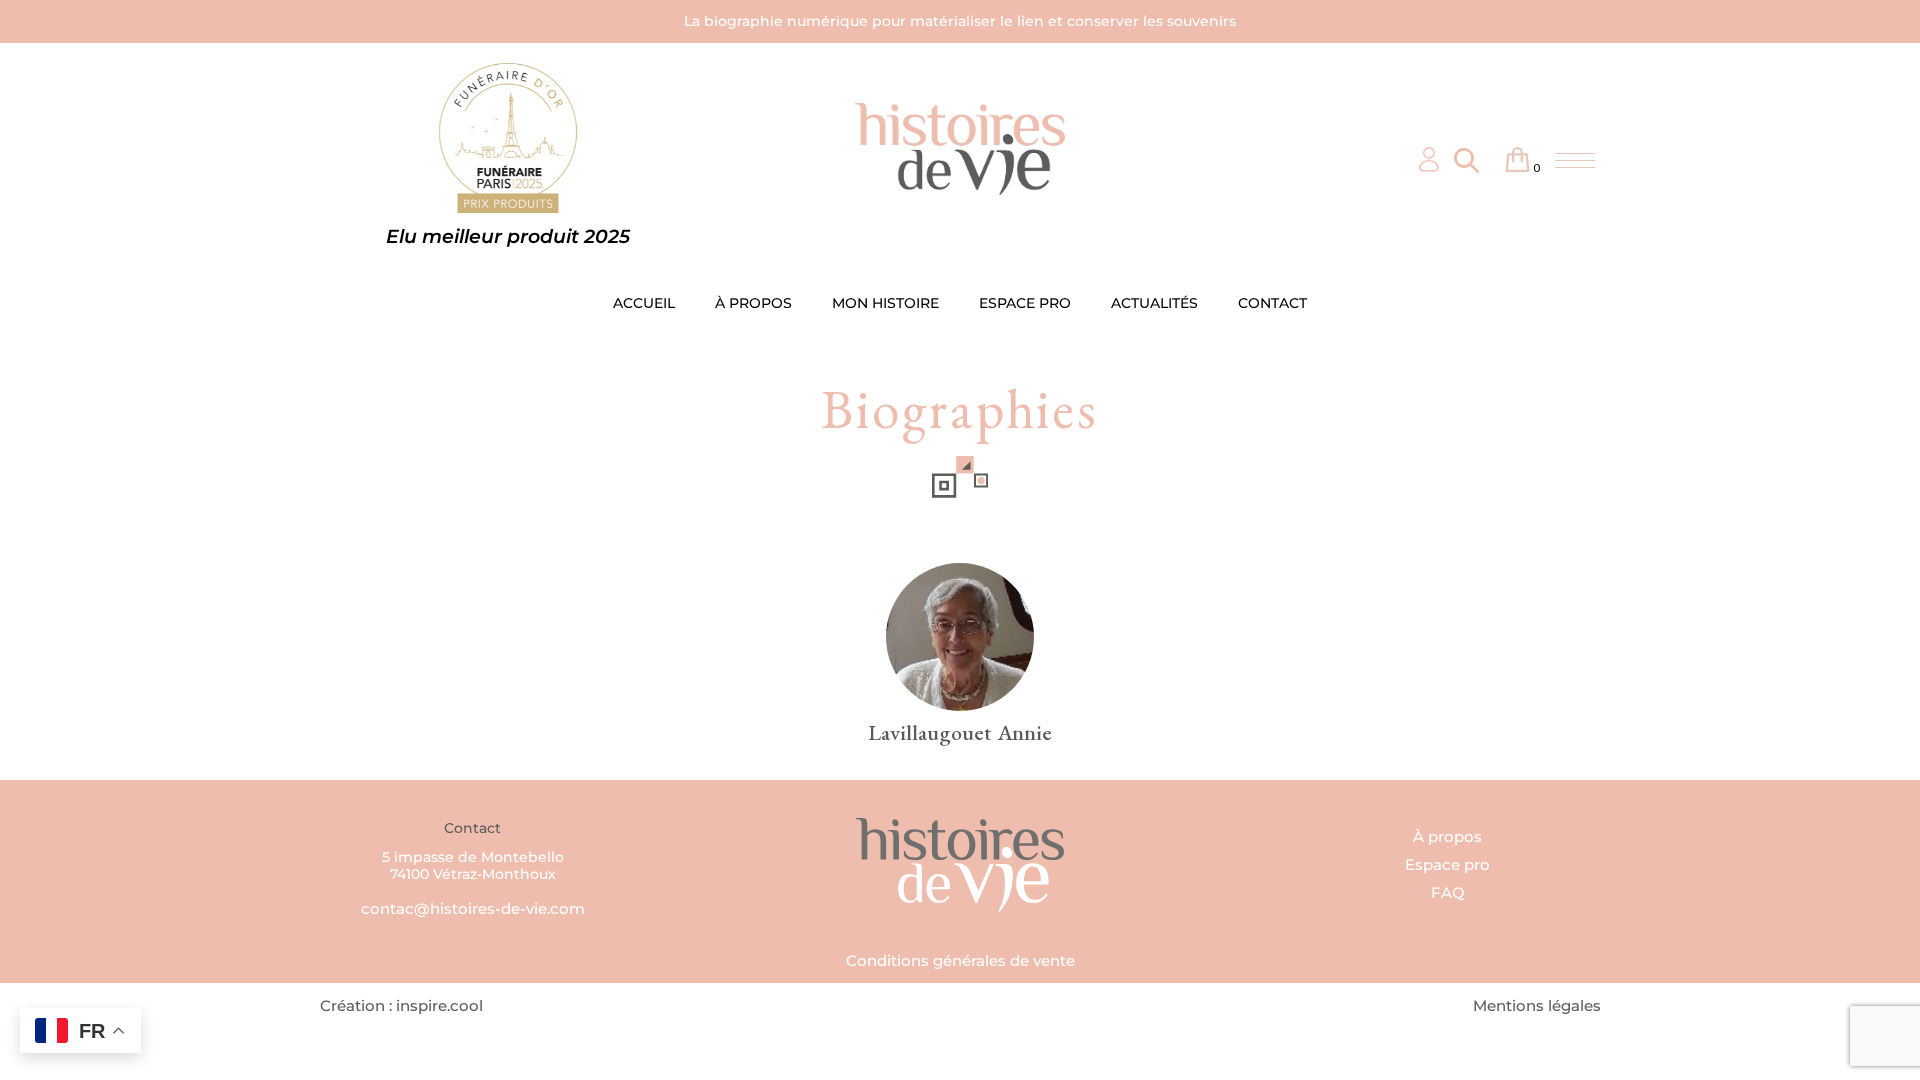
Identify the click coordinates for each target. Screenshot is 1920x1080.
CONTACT (1272, 303)
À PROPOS (753, 303)
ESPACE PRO (1025, 303)
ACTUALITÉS (1154, 303)
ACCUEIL (644, 303)
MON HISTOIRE (885, 303)
